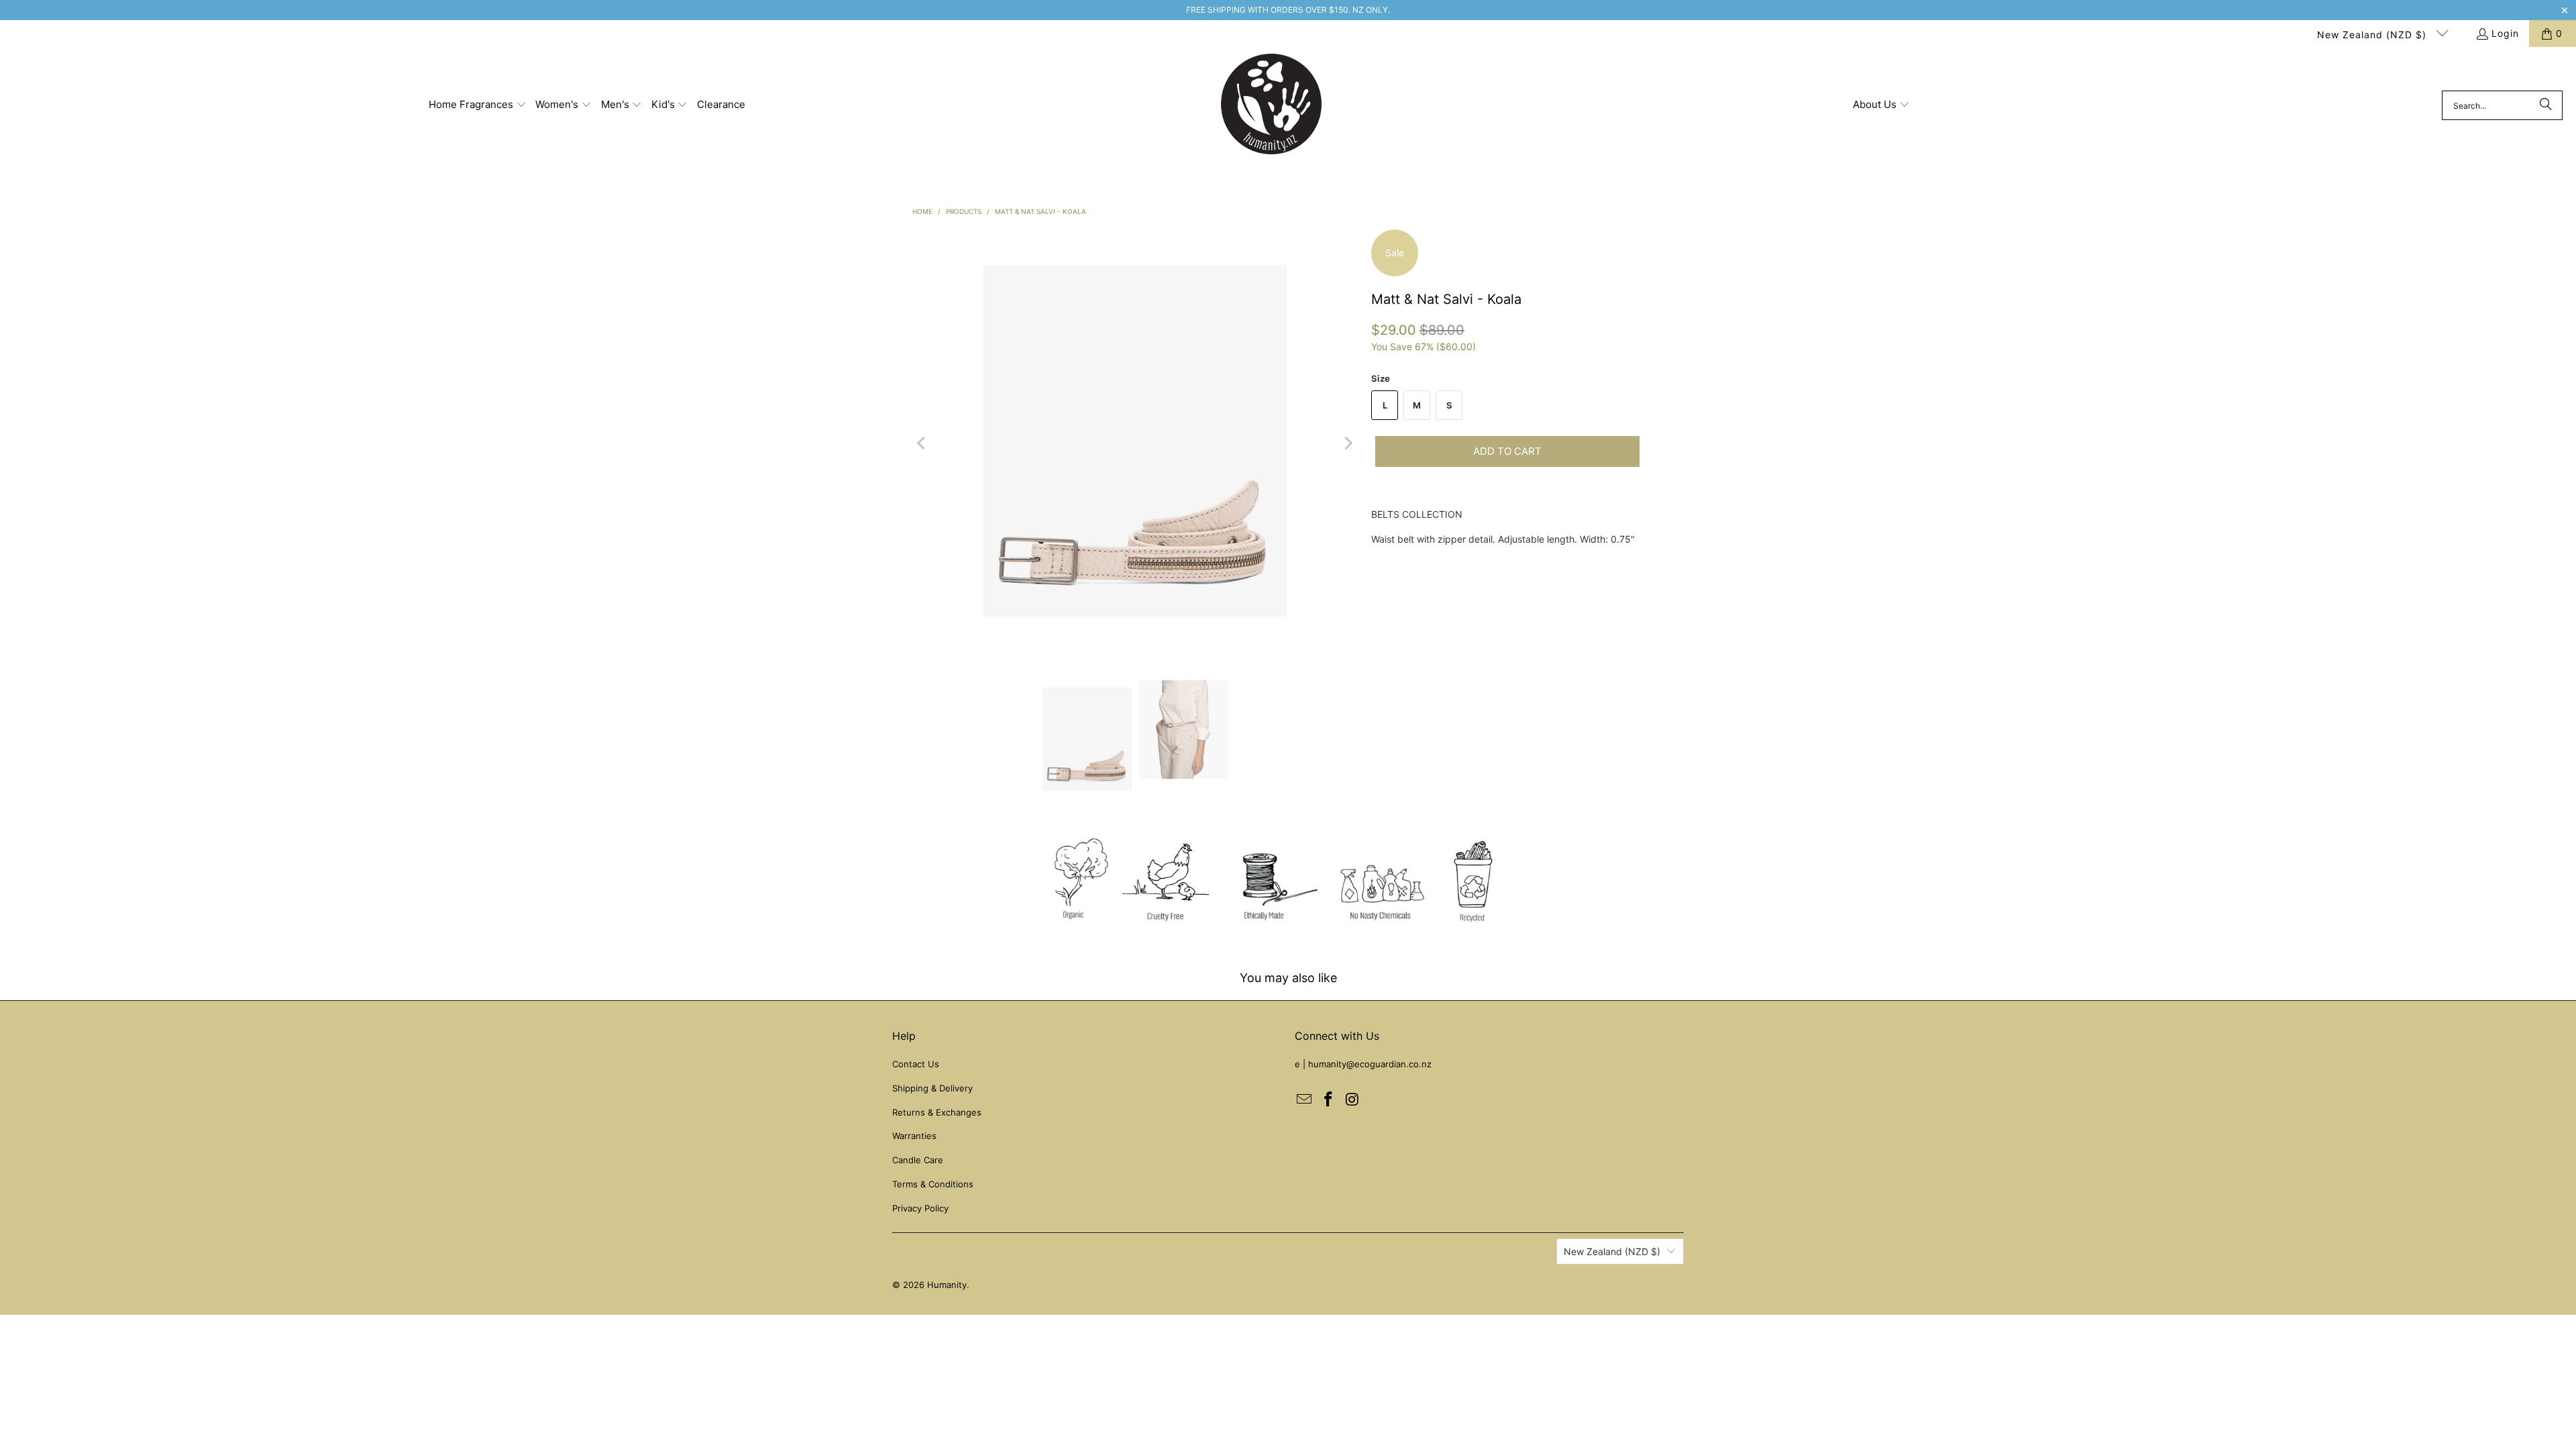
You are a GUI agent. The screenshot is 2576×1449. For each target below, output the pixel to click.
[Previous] (922, 443)
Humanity (947, 1285)
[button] (478, 105)
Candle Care (918, 1160)
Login (2505, 33)
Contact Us (916, 1064)
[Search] (2546, 105)
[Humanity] (1271, 105)
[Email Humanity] (1305, 1100)
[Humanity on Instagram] (1352, 1100)
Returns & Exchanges (937, 1112)
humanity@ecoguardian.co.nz (1370, 1064)
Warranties (914, 1136)
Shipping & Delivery (932, 1088)
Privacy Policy (920, 1208)
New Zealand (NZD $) (2373, 35)
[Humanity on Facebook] (1329, 1100)
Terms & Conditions (933, 1184)
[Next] (1348, 443)
